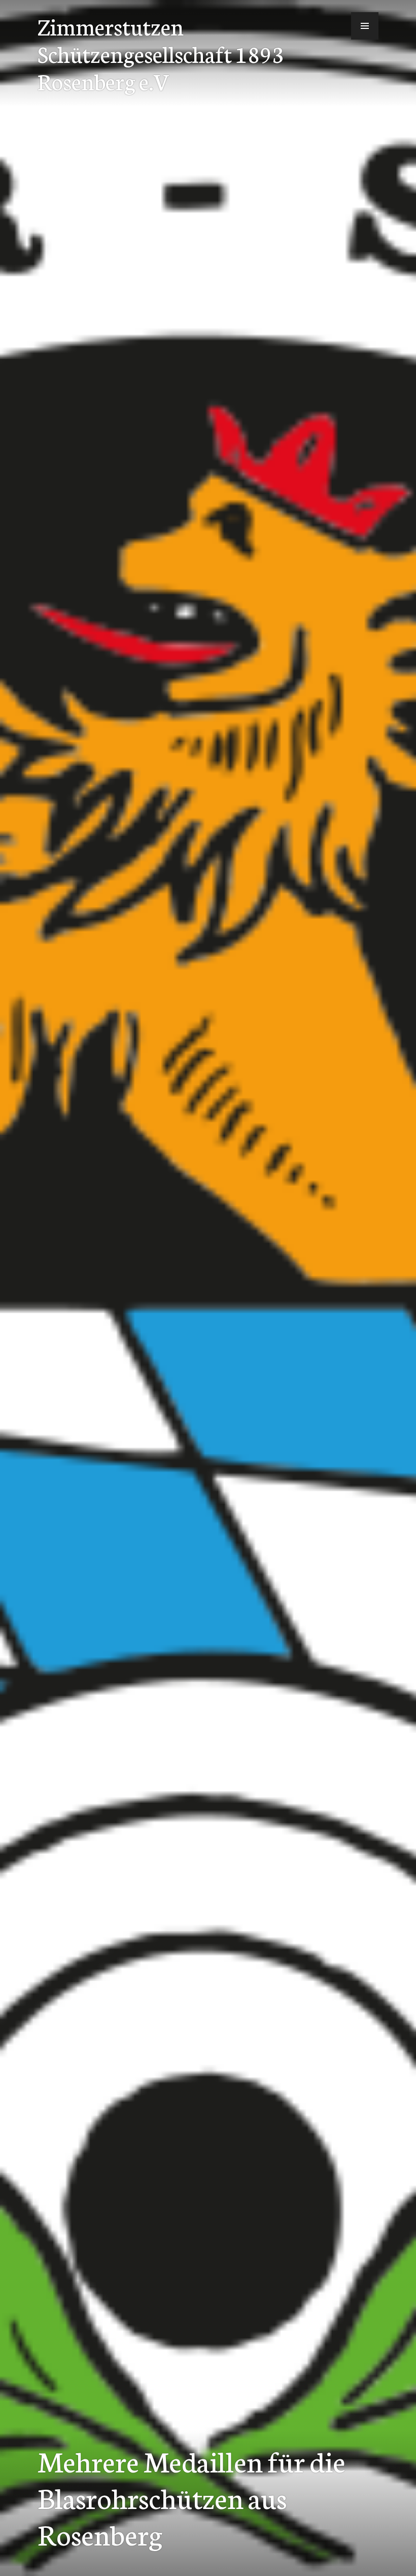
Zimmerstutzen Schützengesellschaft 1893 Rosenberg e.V (161, 53)
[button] (365, 26)
